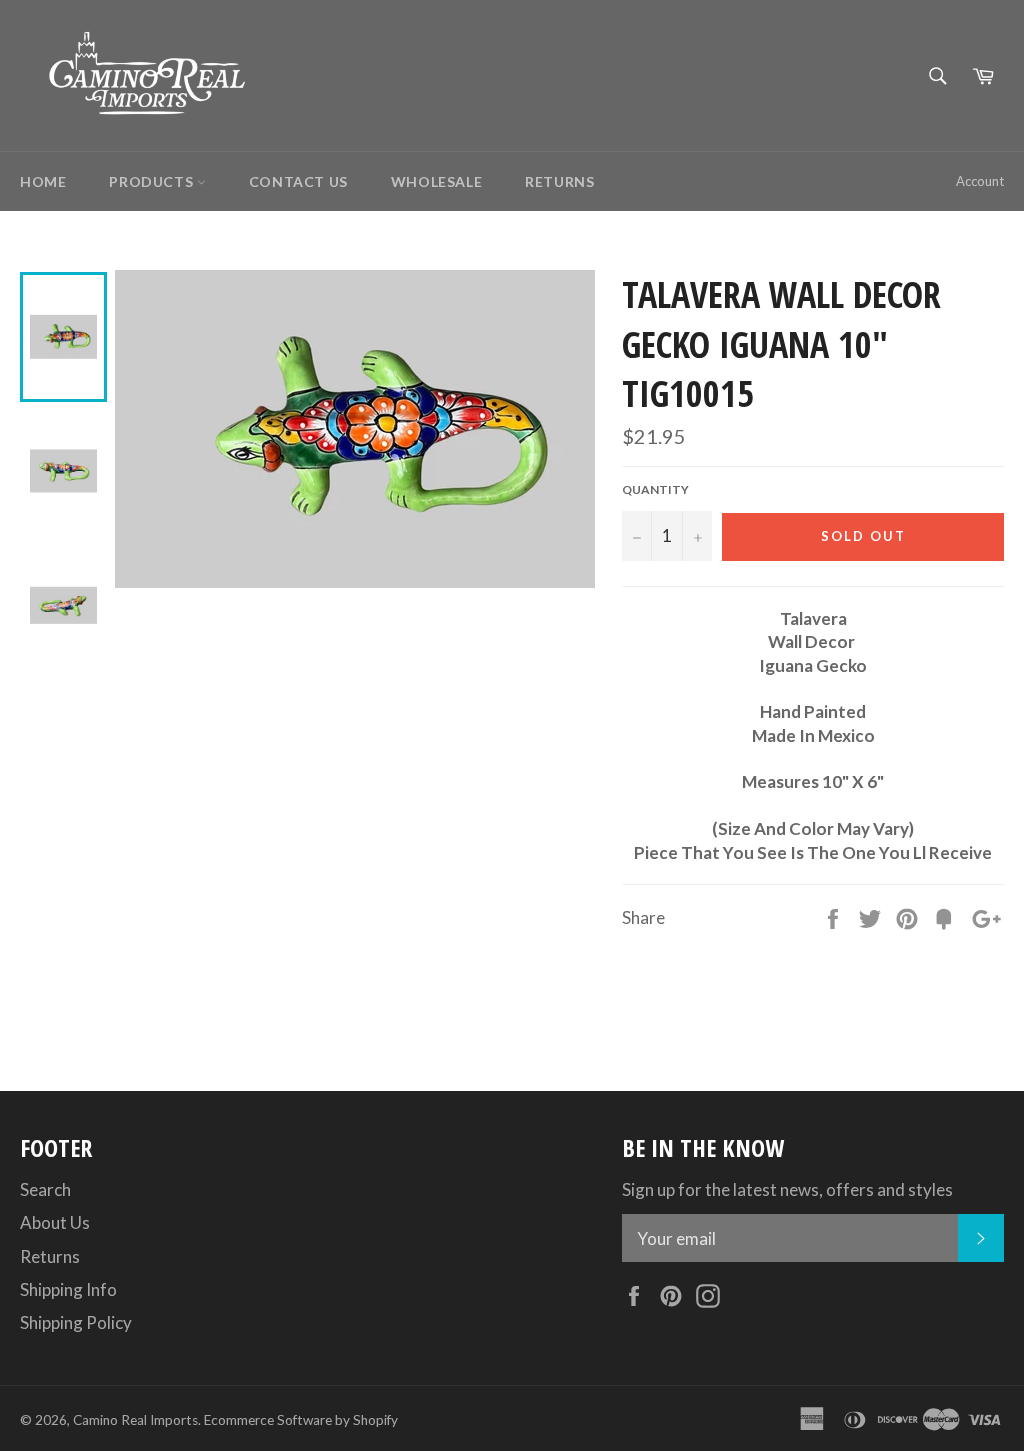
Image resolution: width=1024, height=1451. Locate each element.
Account (980, 181)
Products (152, 181)
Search (45, 1189)
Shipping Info (68, 1289)
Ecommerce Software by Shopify (301, 1420)
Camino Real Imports (135, 1420)
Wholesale (436, 181)
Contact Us (298, 181)
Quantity (655, 489)
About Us (55, 1222)
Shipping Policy (76, 1322)
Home (43, 181)
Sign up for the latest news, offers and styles (787, 1189)
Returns (559, 181)
